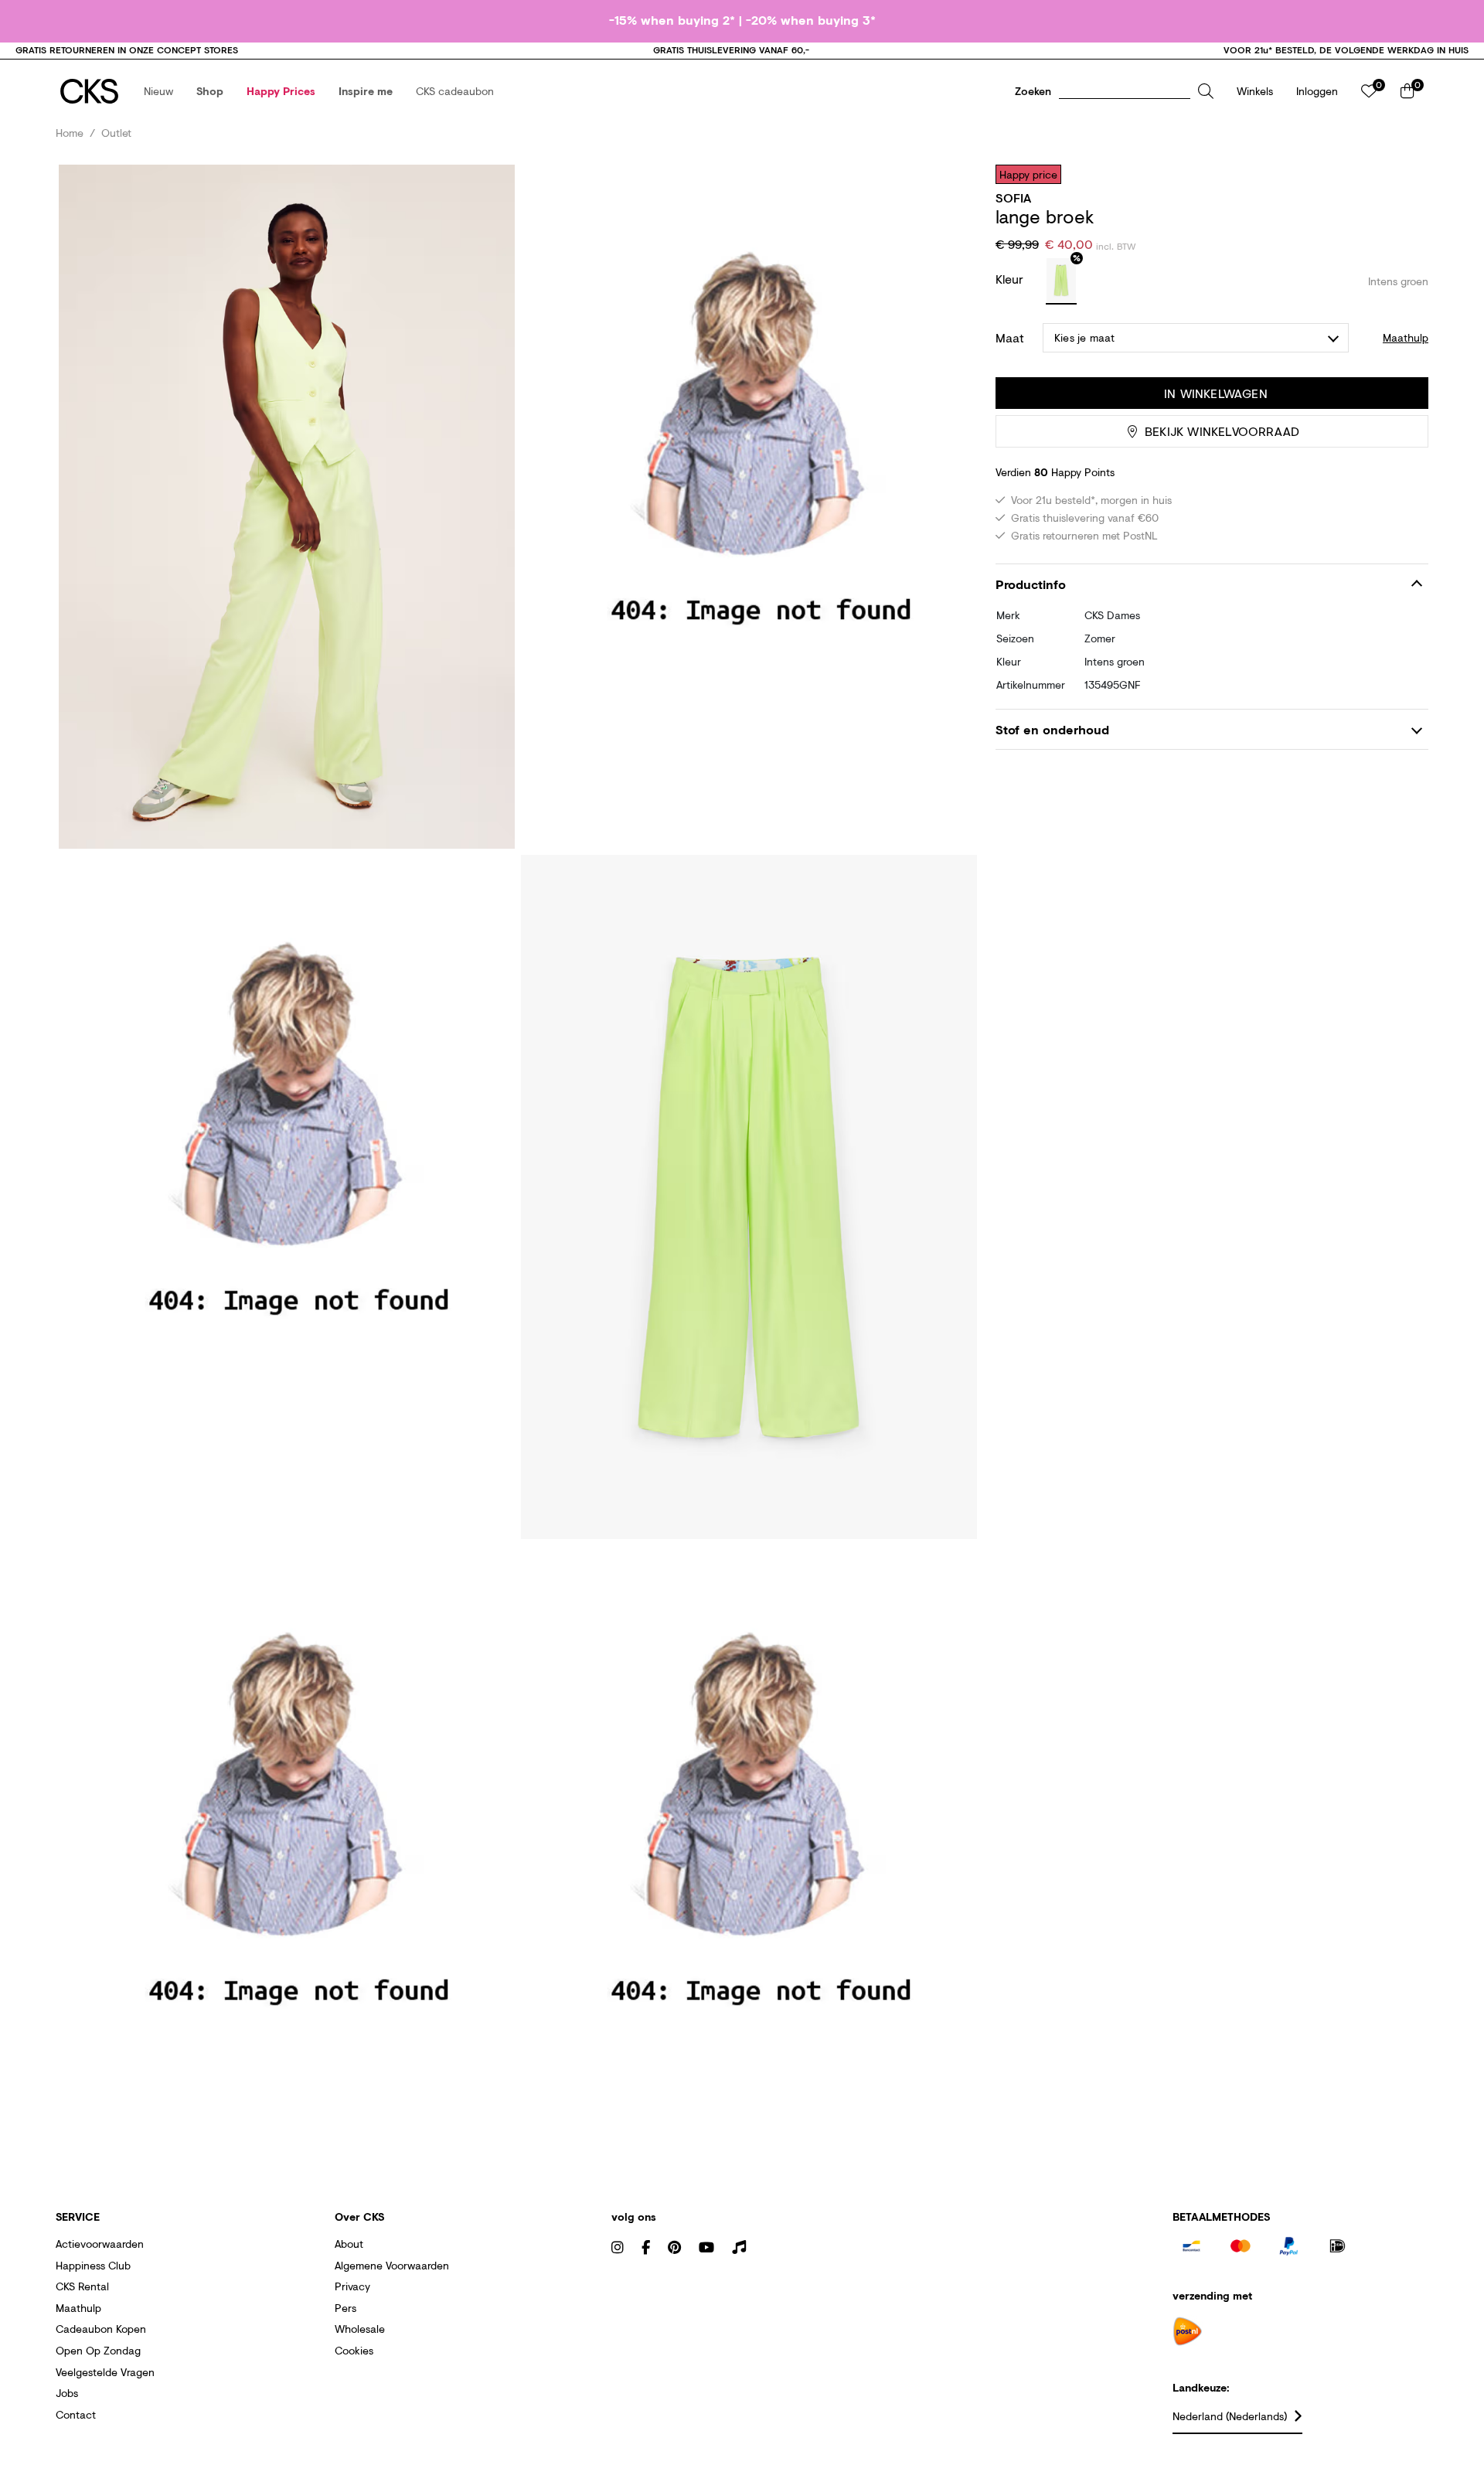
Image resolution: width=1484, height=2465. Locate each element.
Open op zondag (98, 2350)
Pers (345, 2308)
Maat (1010, 338)
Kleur (1011, 279)
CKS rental (82, 2286)
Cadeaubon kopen (101, 2329)
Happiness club (93, 2265)
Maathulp (78, 2308)
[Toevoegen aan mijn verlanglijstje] (1405, 174)
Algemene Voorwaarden (392, 2265)
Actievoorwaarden (100, 2244)
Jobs (67, 2393)
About (349, 2244)
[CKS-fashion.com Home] (89, 91)
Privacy (352, 2286)
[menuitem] (158, 91)
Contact (76, 2414)
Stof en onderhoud (1052, 729)
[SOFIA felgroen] (1061, 281)
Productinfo (1031, 584)
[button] (158, 91)
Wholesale (360, 2329)
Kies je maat (1084, 337)
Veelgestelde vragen (105, 2372)
